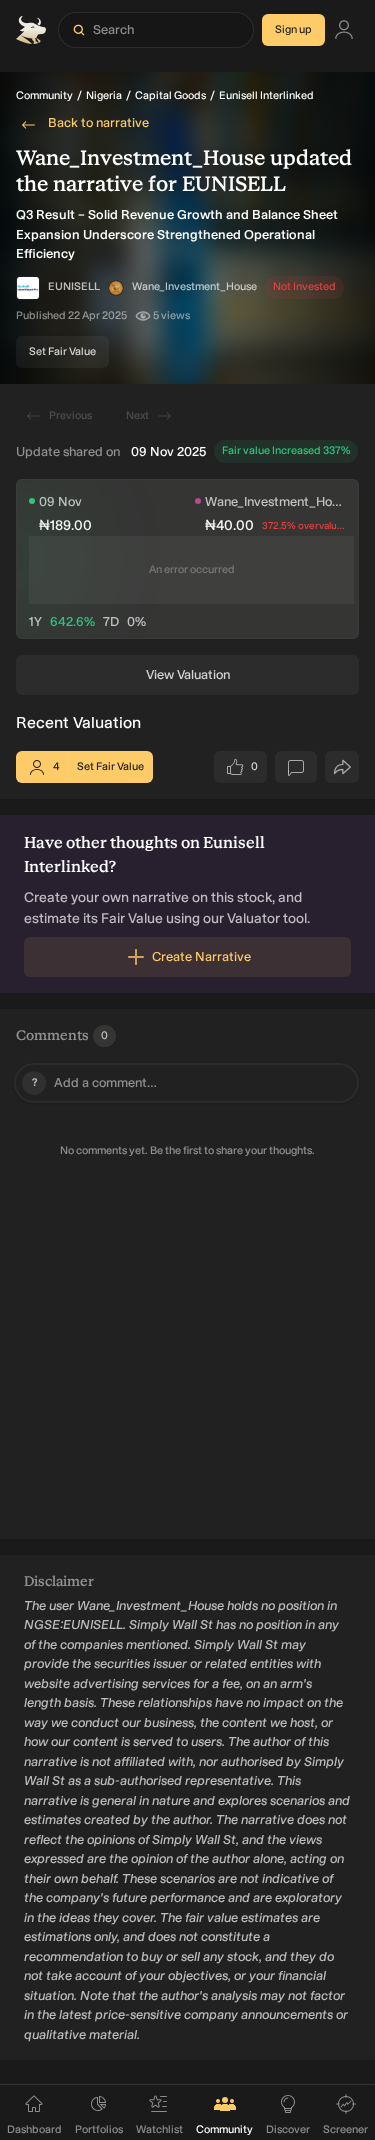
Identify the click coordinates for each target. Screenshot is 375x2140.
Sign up (293, 29)
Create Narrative (201, 956)
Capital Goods (170, 95)
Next (137, 415)
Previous (70, 415)
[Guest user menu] (344, 30)
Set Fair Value (62, 351)
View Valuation (188, 674)
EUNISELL (74, 286)
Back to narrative (98, 122)
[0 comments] (296, 767)
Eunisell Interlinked (266, 95)
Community (44, 95)
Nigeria (104, 95)
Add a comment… (95, 1082)
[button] (116, 288)
